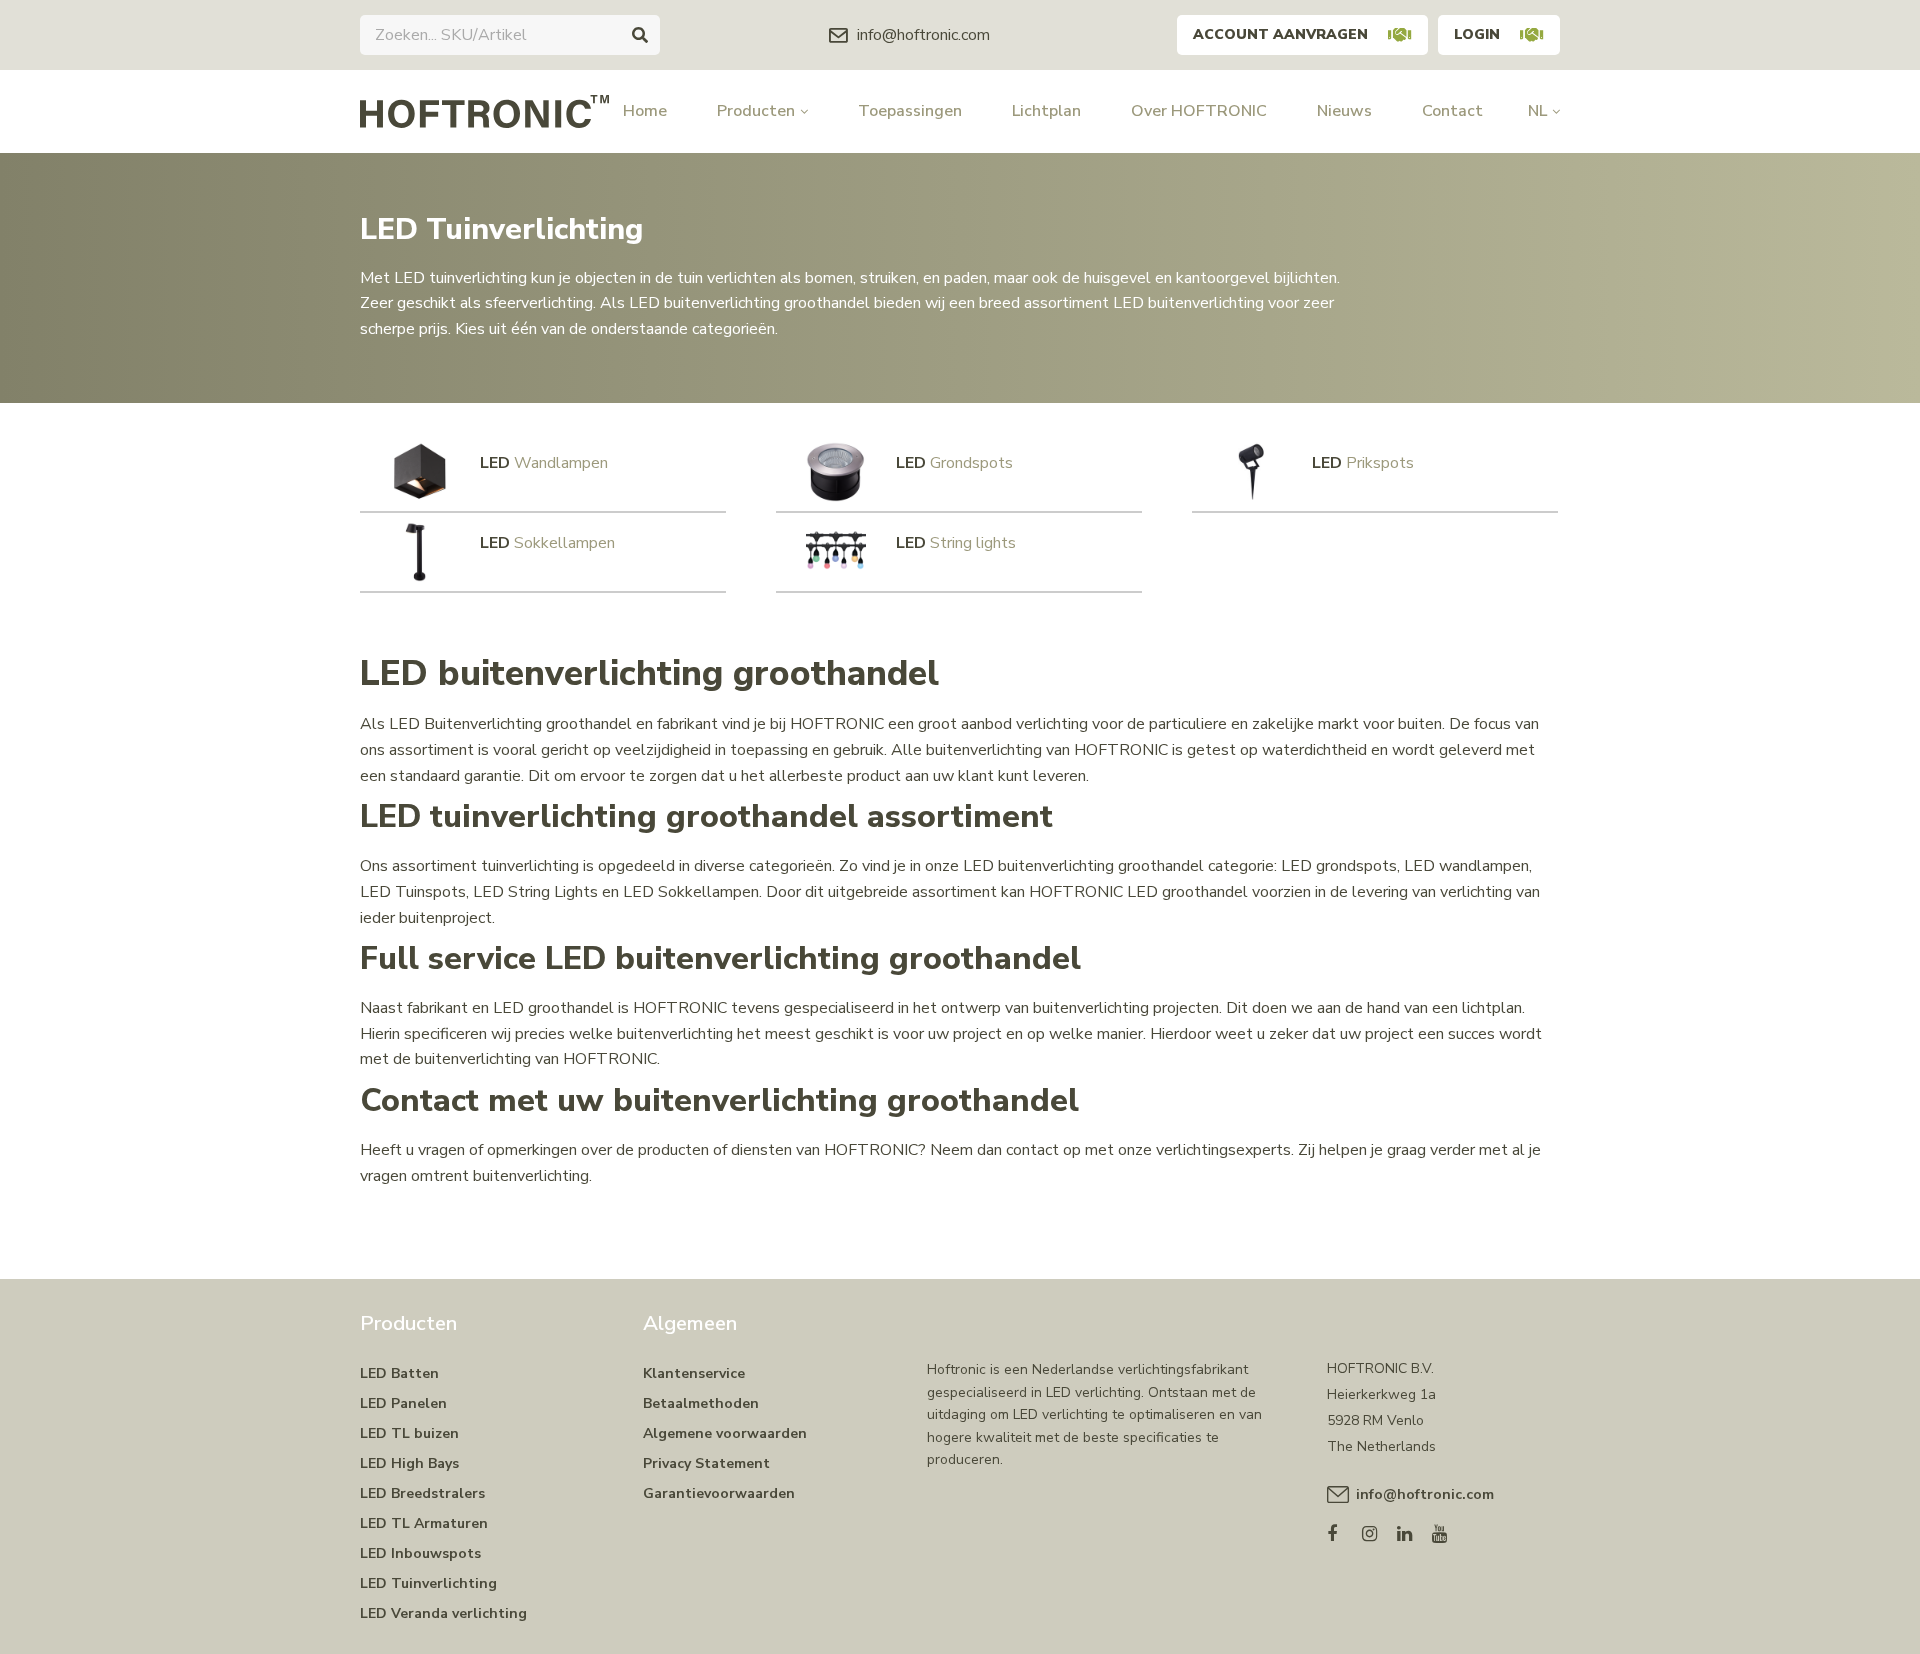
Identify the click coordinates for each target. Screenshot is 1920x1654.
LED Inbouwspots (420, 1553)
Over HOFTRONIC (1199, 111)
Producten (756, 111)
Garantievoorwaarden (719, 1493)
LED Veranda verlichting (443, 1613)
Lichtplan (1046, 111)
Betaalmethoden (701, 1403)
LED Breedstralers (422, 1493)
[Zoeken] (640, 35)
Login (1477, 34)
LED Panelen (403, 1403)
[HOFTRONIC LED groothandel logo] (484, 110)
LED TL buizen (409, 1433)
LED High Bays (409, 1463)
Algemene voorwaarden (725, 1433)
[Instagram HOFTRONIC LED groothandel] (1379, 1529)
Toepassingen (910, 111)
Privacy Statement (706, 1463)
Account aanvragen (1280, 34)
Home (645, 111)
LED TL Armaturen (424, 1523)
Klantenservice (694, 1373)
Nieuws (1344, 111)
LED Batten (399, 1373)
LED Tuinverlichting (428, 1583)
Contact (1452, 111)
